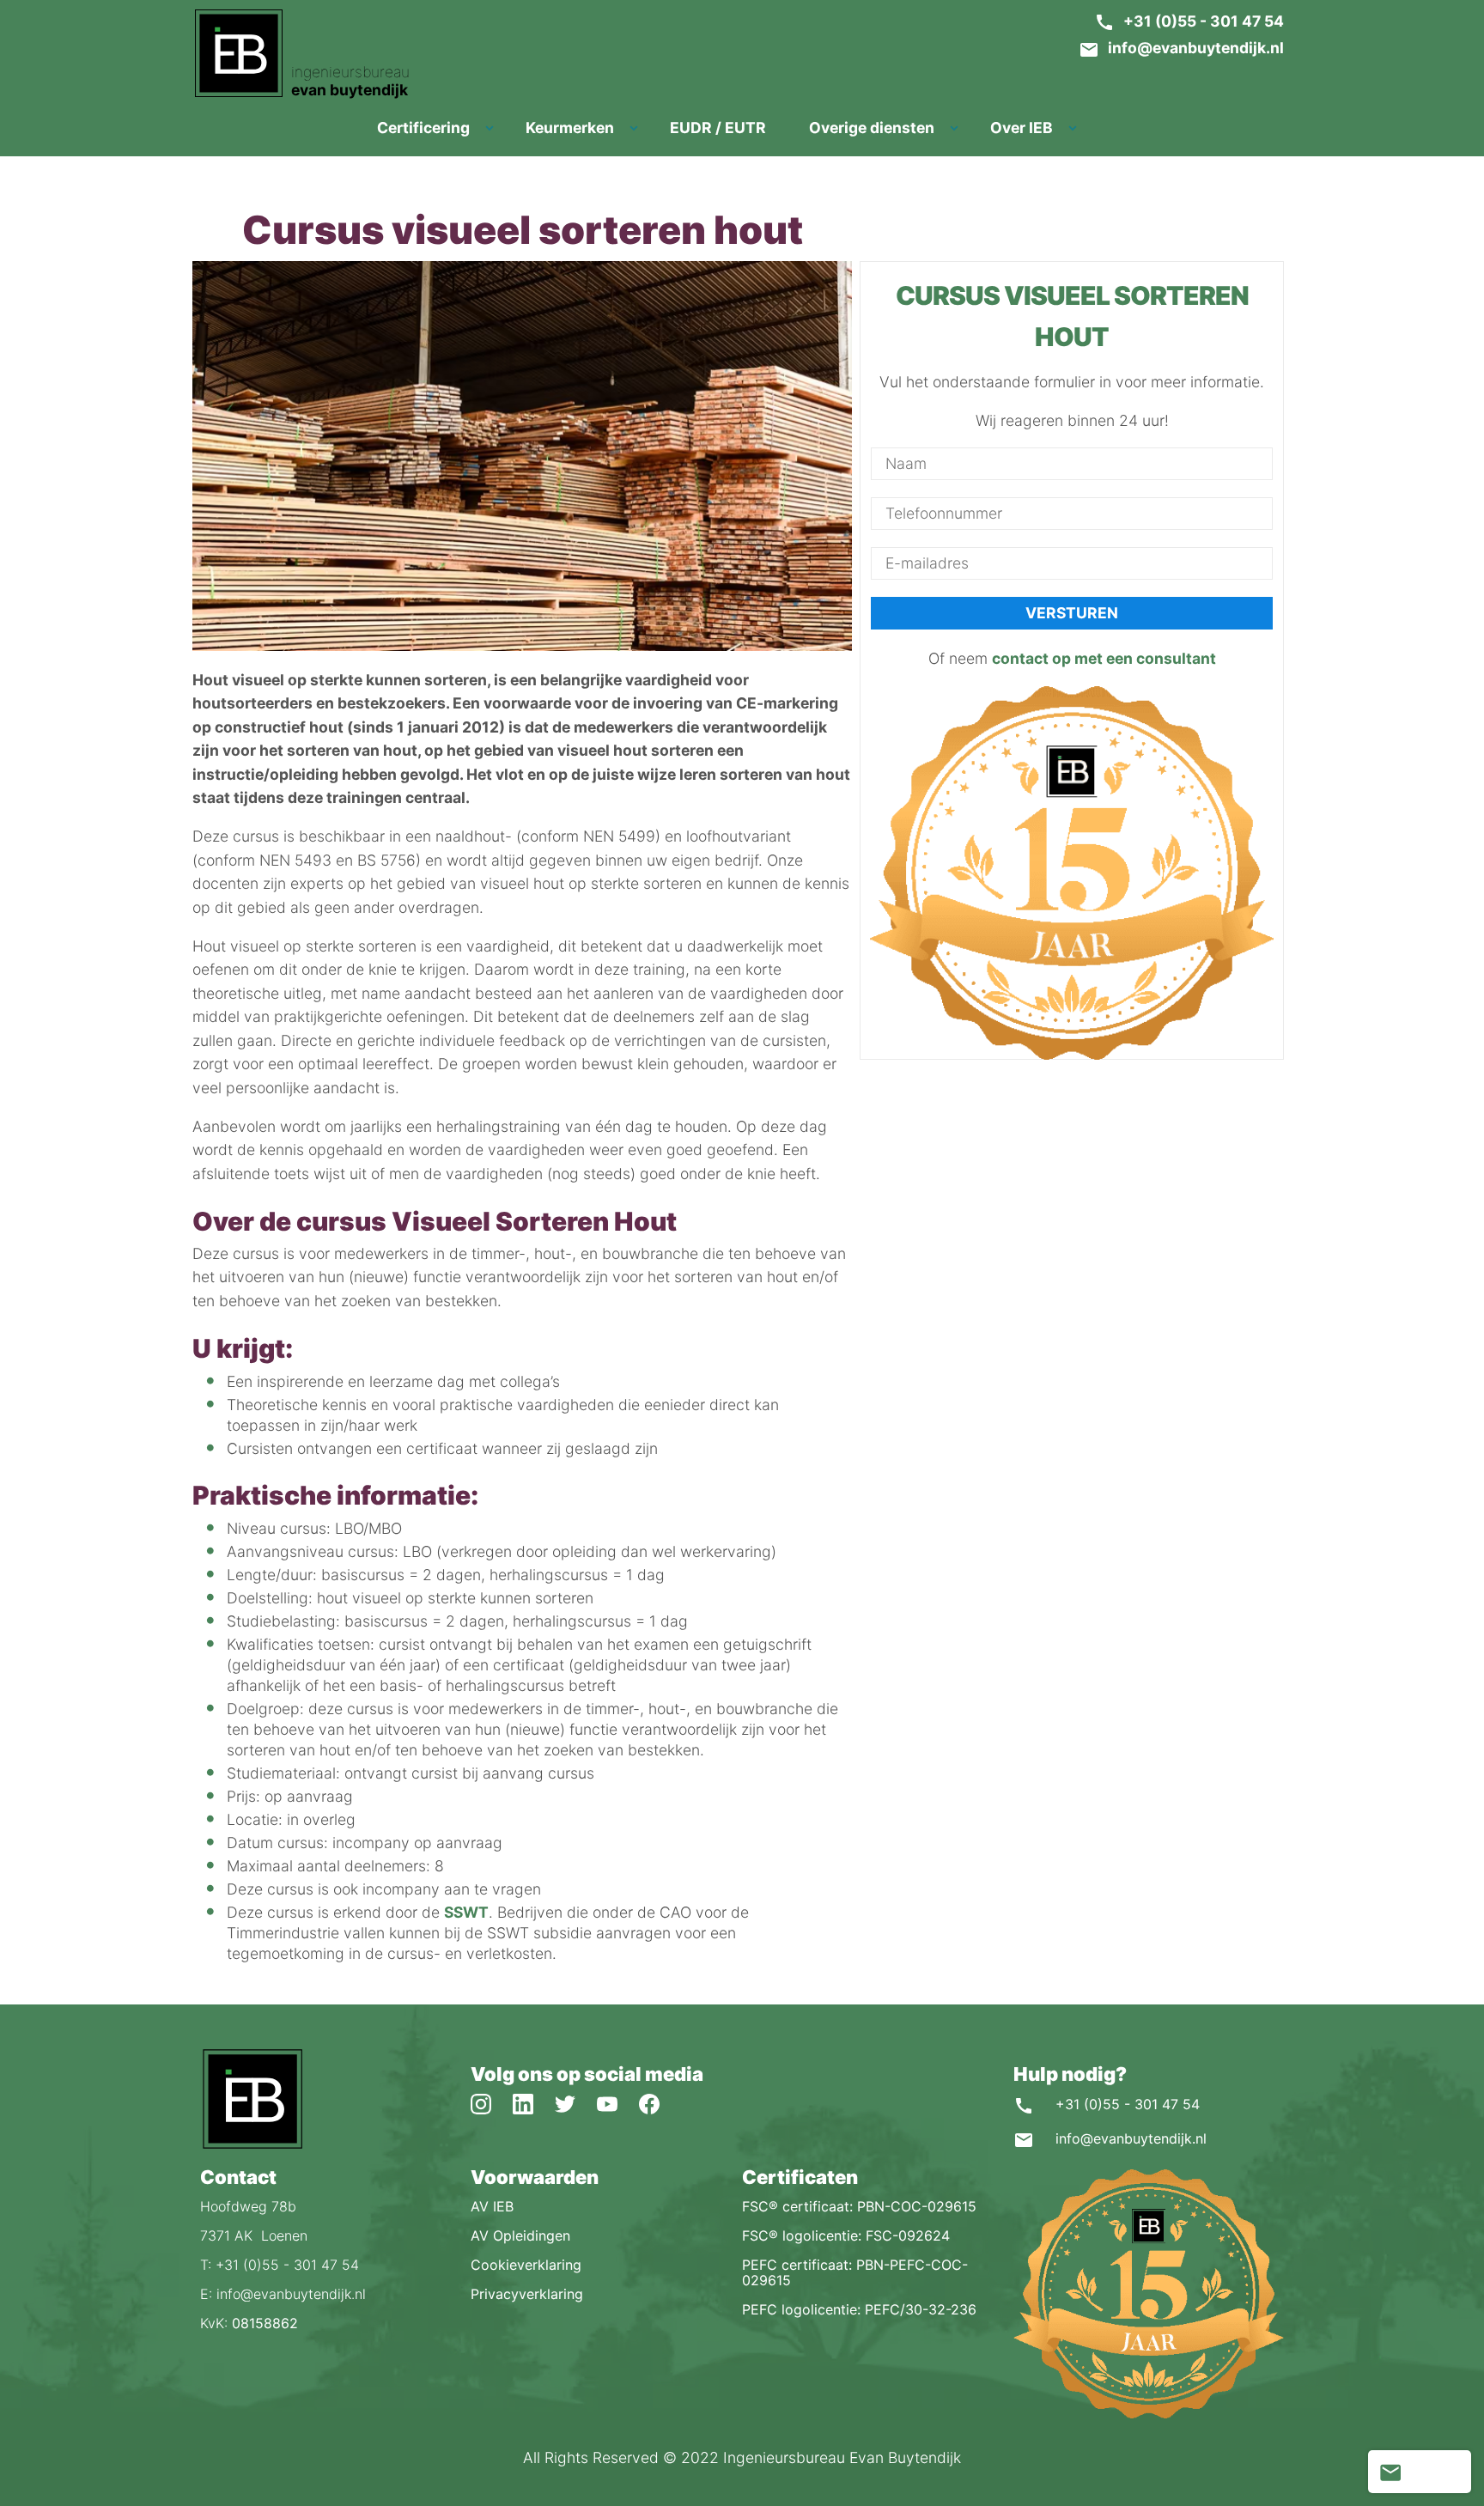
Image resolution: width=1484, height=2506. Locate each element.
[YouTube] (618, 2103)
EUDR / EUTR (718, 128)
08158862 (265, 2323)
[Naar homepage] (252, 2145)
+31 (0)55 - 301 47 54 (1204, 21)
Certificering (423, 128)
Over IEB (1022, 128)
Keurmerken (570, 128)
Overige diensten (872, 128)
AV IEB (492, 2206)
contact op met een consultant (1104, 659)
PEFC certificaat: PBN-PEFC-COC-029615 (855, 2272)
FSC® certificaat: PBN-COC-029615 (859, 2206)
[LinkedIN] (534, 2103)
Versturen (1072, 614)
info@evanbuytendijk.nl (1196, 48)
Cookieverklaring (526, 2265)
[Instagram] (492, 2103)
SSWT (466, 1912)
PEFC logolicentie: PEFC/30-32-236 (859, 2309)
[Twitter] (576, 2103)
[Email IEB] (1390, 2472)
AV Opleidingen (520, 2235)
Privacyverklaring (527, 2294)
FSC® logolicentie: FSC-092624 (846, 2235)
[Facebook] (658, 2103)
